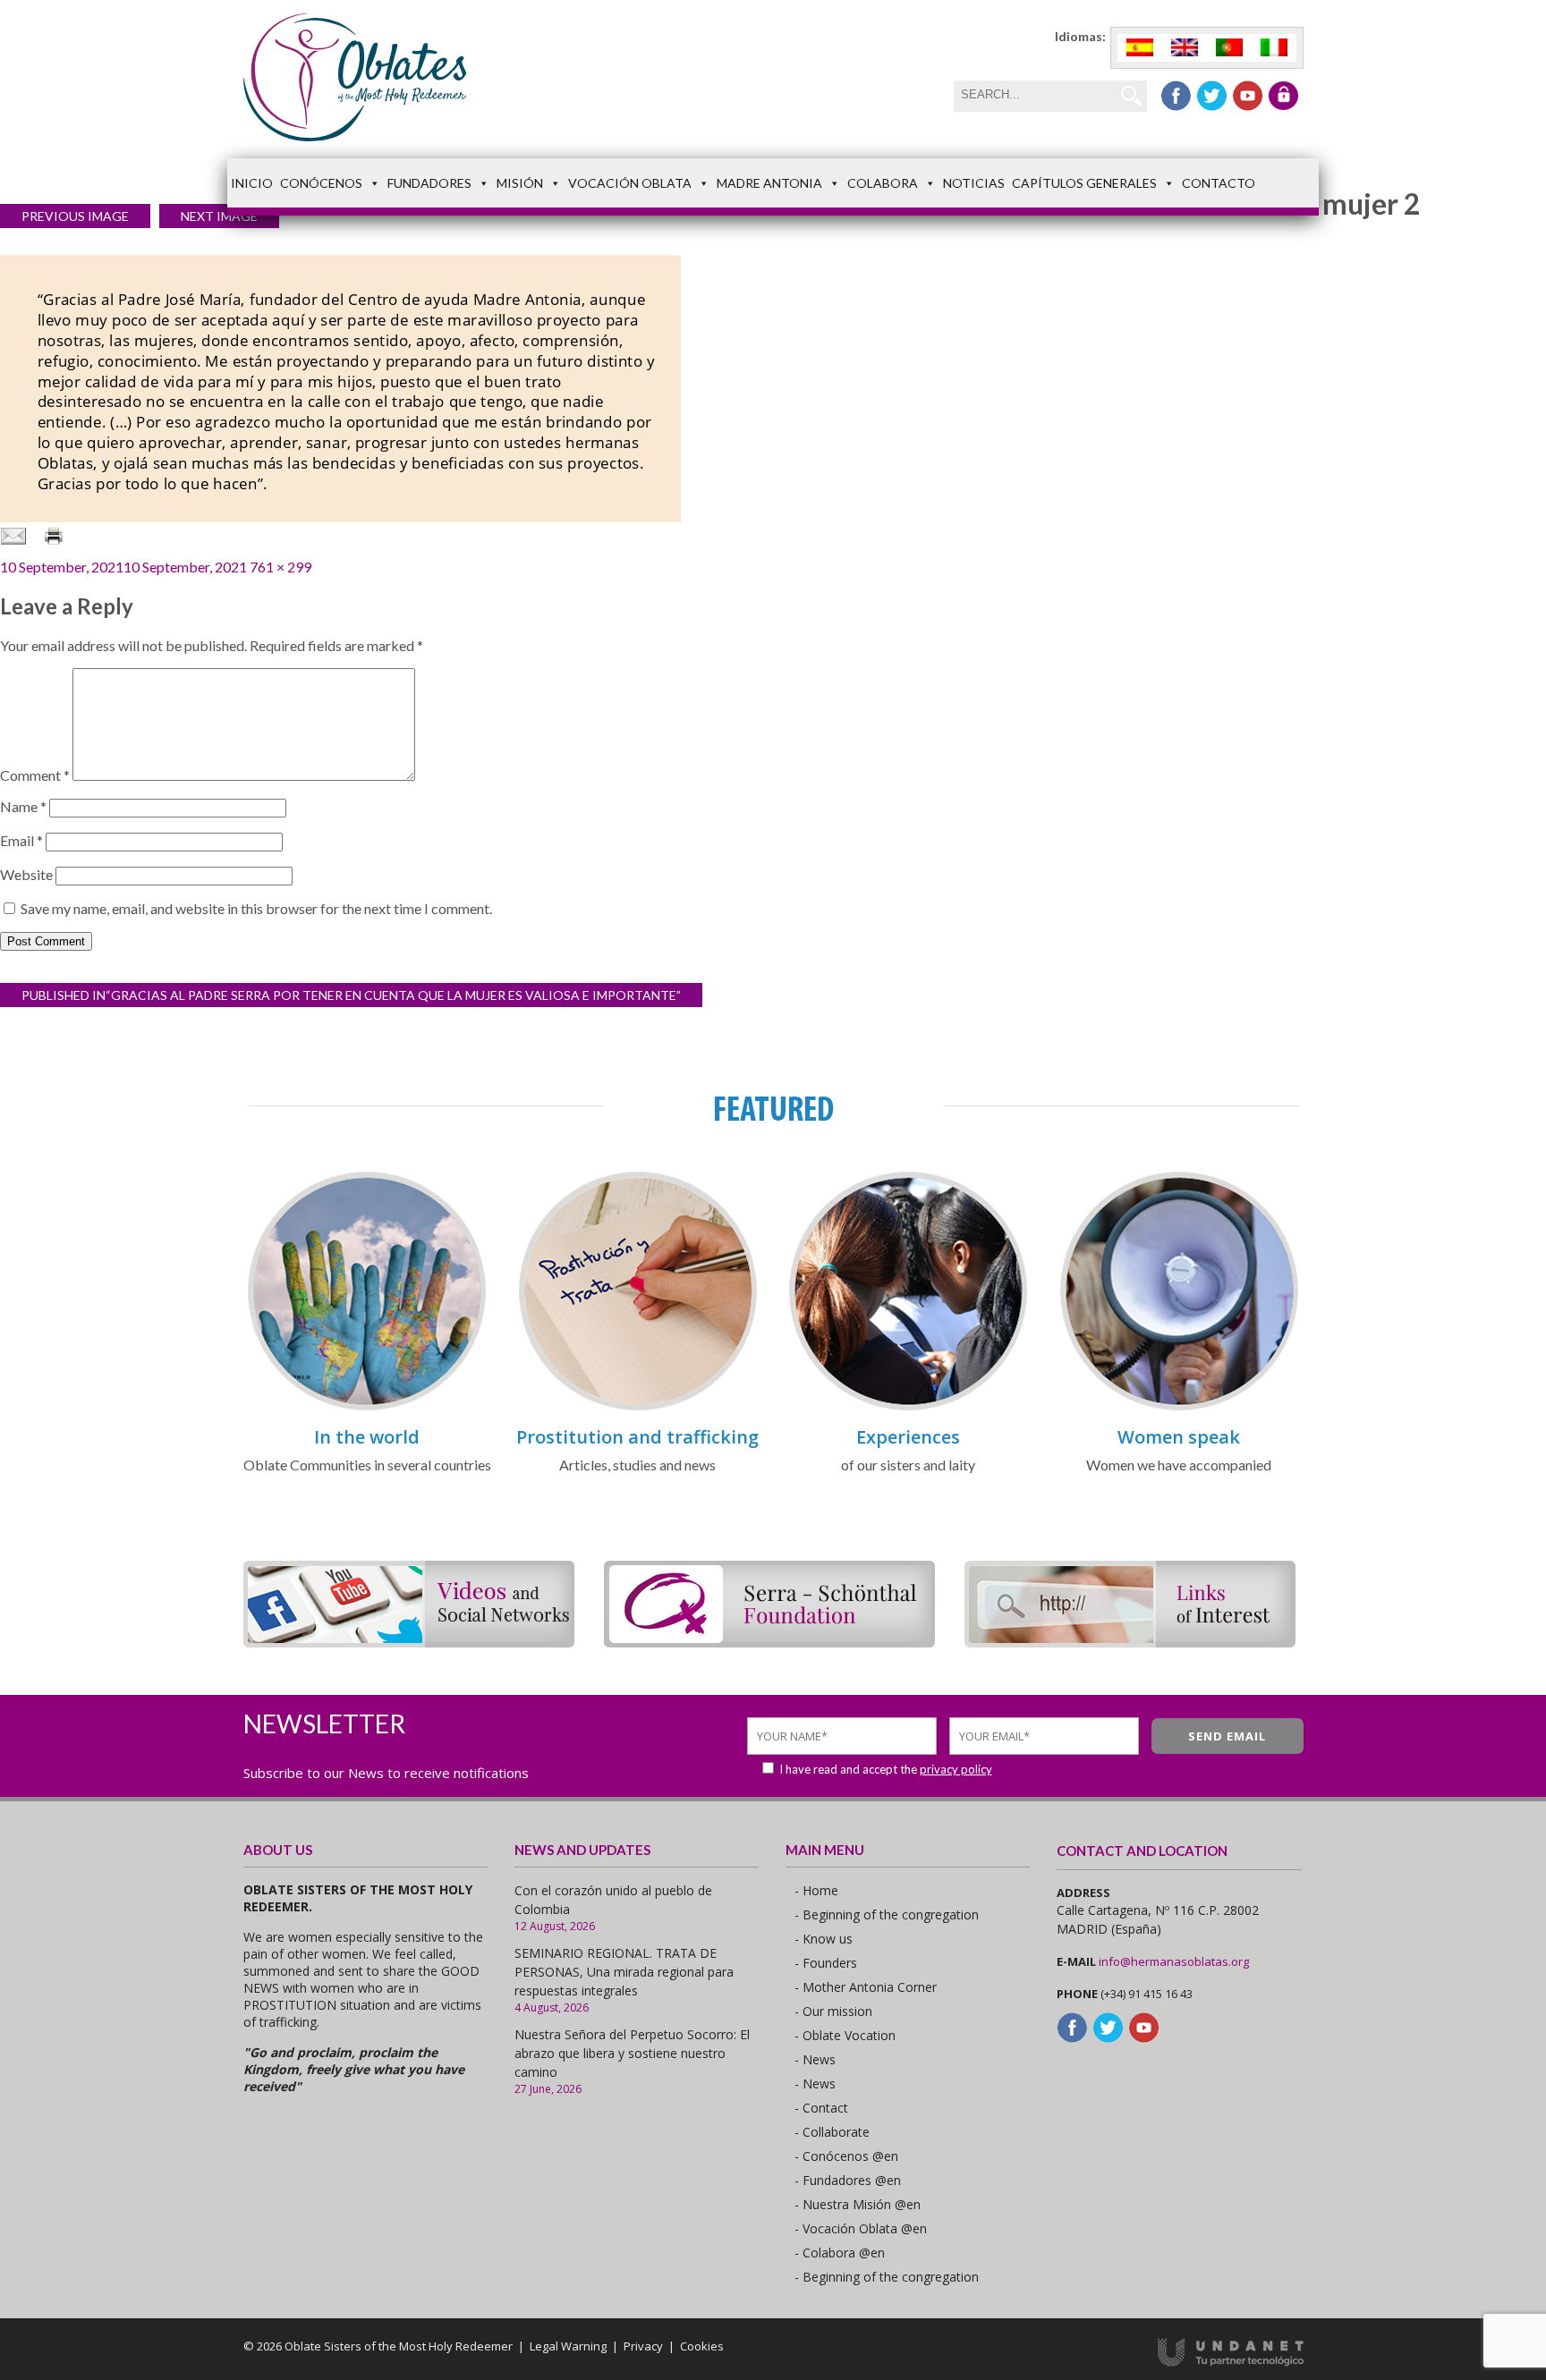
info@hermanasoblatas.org (1174, 1961)
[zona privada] (1283, 96)
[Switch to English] (1185, 48)
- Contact (821, 2108)
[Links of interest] (1130, 1642)
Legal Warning (568, 2346)
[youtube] (1248, 96)
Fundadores (429, 183)
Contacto (1219, 183)
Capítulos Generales (1084, 183)
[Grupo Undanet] (1231, 2362)
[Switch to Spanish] (1140, 48)
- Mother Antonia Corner (866, 1987)
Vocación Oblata (630, 183)
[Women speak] (1179, 1407)
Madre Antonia (769, 183)
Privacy (643, 2346)
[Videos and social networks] (409, 1642)
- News (815, 2059)
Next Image (219, 216)
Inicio (252, 183)
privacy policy (956, 1769)
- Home (816, 1890)
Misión (520, 183)
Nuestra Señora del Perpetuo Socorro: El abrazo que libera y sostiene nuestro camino (632, 2053)
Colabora (883, 183)
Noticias (974, 183)
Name (23, 806)
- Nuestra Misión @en (858, 2204)
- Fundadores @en (848, 2180)
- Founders (826, 1963)
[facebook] (1176, 96)
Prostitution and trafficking (637, 1437)
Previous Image (75, 216)
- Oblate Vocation (845, 2035)
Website (26, 874)
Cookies (702, 2346)
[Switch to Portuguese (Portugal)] (1229, 48)
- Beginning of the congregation (887, 1914)
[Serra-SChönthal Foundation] (769, 1642)
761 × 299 (280, 567)
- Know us (824, 1939)
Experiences (908, 1437)
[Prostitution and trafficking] (638, 1407)
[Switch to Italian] (1274, 48)
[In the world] (367, 1407)
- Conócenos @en (846, 2156)
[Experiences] (908, 1407)
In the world (367, 1437)
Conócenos (321, 183)
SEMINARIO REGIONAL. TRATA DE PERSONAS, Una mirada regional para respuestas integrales (624, 1972)
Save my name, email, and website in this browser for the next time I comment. (256, 908)
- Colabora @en (840, 2253)
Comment (35, 775)
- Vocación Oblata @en (861, 2228)
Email (21, 840)
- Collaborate (832, 2132)
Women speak (1179, 1437)
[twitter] (1212, 96)
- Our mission (833, 2011)
